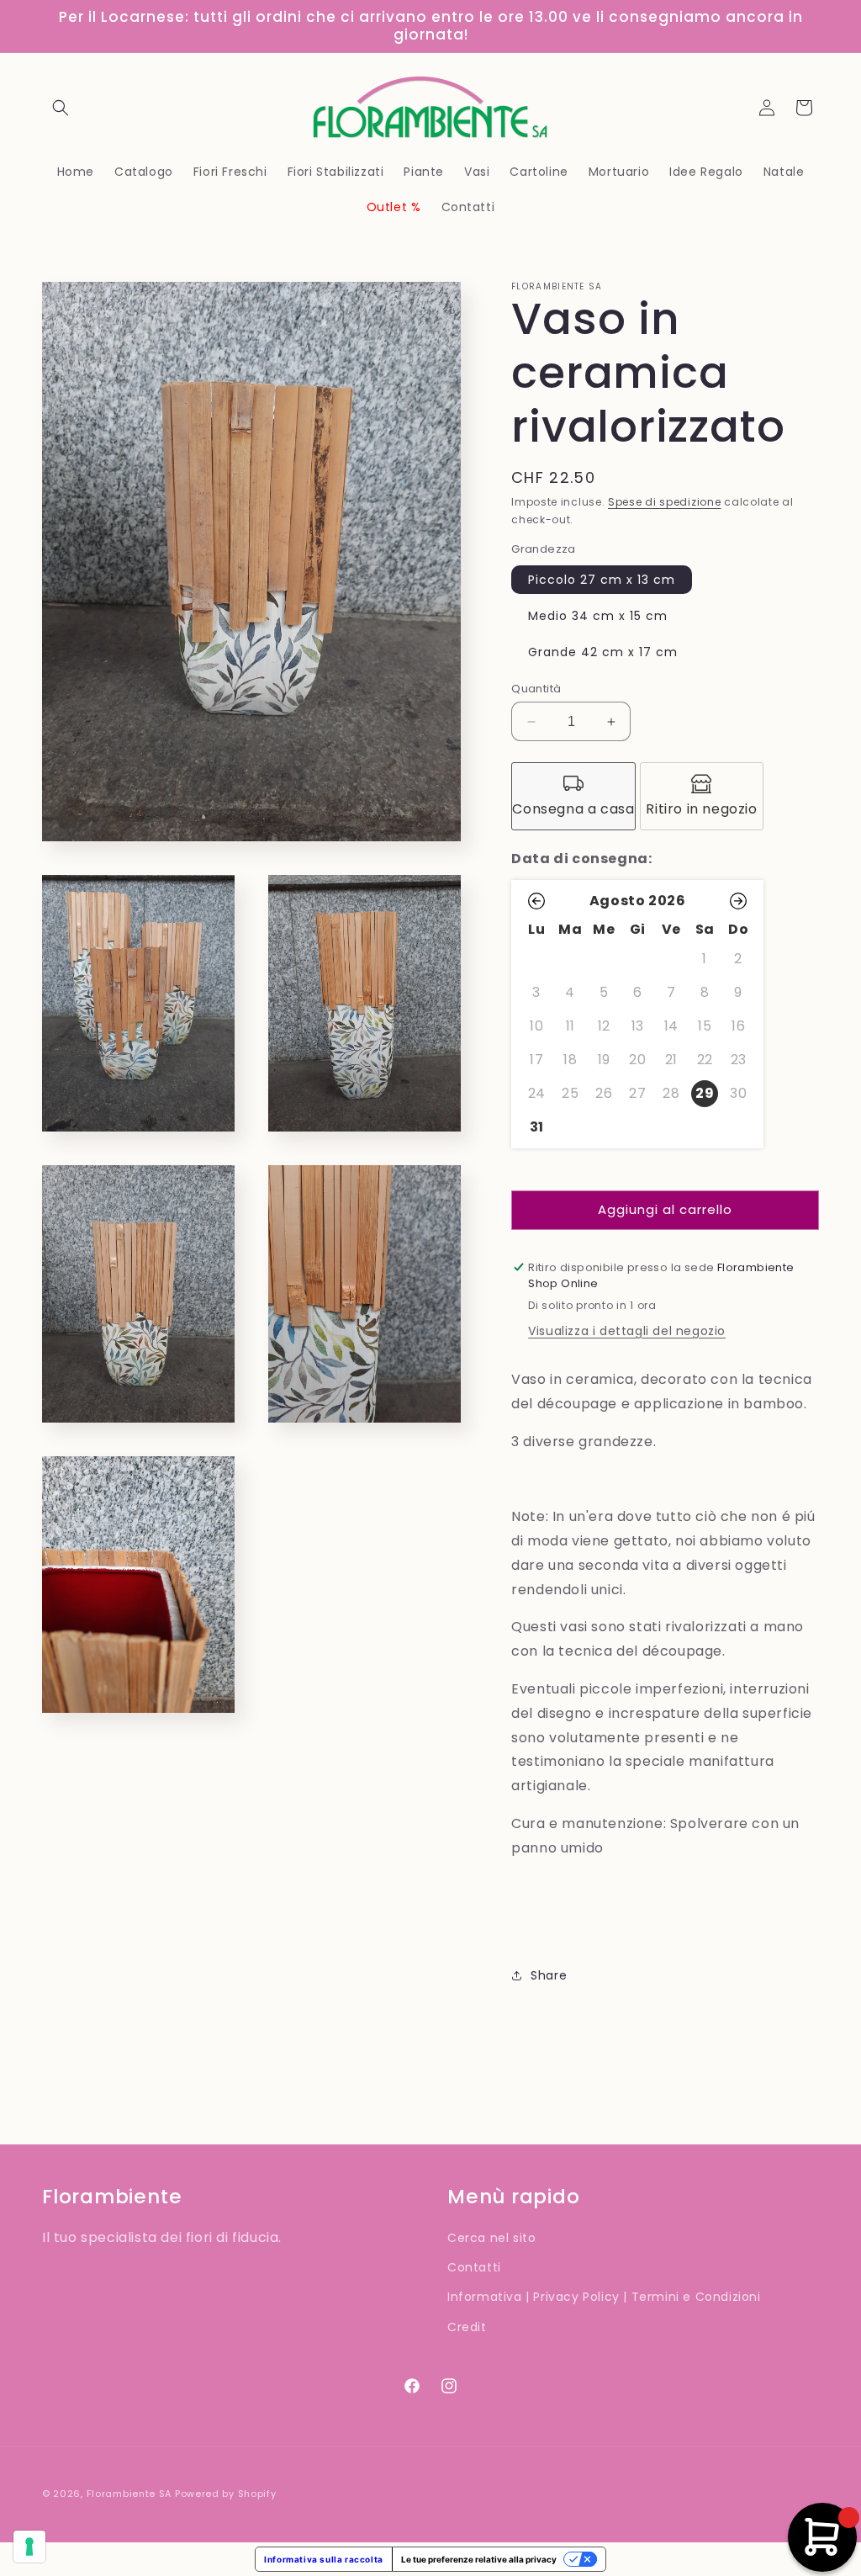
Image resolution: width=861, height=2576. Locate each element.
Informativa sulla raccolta (324, 2559)
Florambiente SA (129, 2494)
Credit (467, 2327)
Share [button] (549, 1975)
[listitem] (573, 796)
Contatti (474, 2267)
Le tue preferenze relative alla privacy (479, 2559)
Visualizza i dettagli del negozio (627, 1331)
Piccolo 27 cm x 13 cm (602, 580)
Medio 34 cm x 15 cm (598, 616)
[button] (61, 108)
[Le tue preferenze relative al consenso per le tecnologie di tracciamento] (29, 2547)
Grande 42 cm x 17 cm (603, 652)
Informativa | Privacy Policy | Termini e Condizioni (604, 2297)
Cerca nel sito (491, 2238)
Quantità (536, 689)
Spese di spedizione (664, 502)
